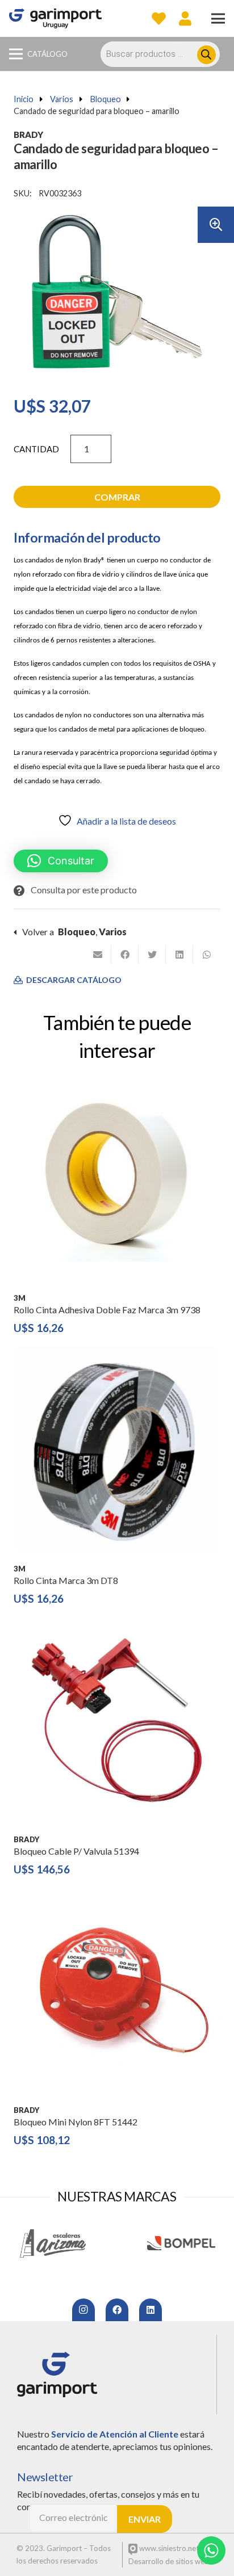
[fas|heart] (159, 18)
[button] (216, 225)
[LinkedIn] (151, 2310)
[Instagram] (83, 2310)
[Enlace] (55, 18)
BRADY (28, 135)
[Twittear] (152, 955)
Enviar (145, 2519)
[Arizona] (53, 2243)
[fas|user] (185, 18)
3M (20, 1298)
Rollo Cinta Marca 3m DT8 (66, 1580)
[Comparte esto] (125, 955)
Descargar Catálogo (73, 980)
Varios (62, 99)
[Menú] (218, 19)
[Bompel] (181, 2243)
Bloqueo (106, 99)
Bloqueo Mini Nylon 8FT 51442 (76, 2122)
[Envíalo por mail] (98, 955)
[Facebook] (117, 2310)
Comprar (117, 497)
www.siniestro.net (168, 2548)
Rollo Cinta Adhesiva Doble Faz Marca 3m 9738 (107, 1310)
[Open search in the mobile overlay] (166, 54)
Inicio (24, 99)
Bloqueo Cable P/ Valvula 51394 (76, 1851)
